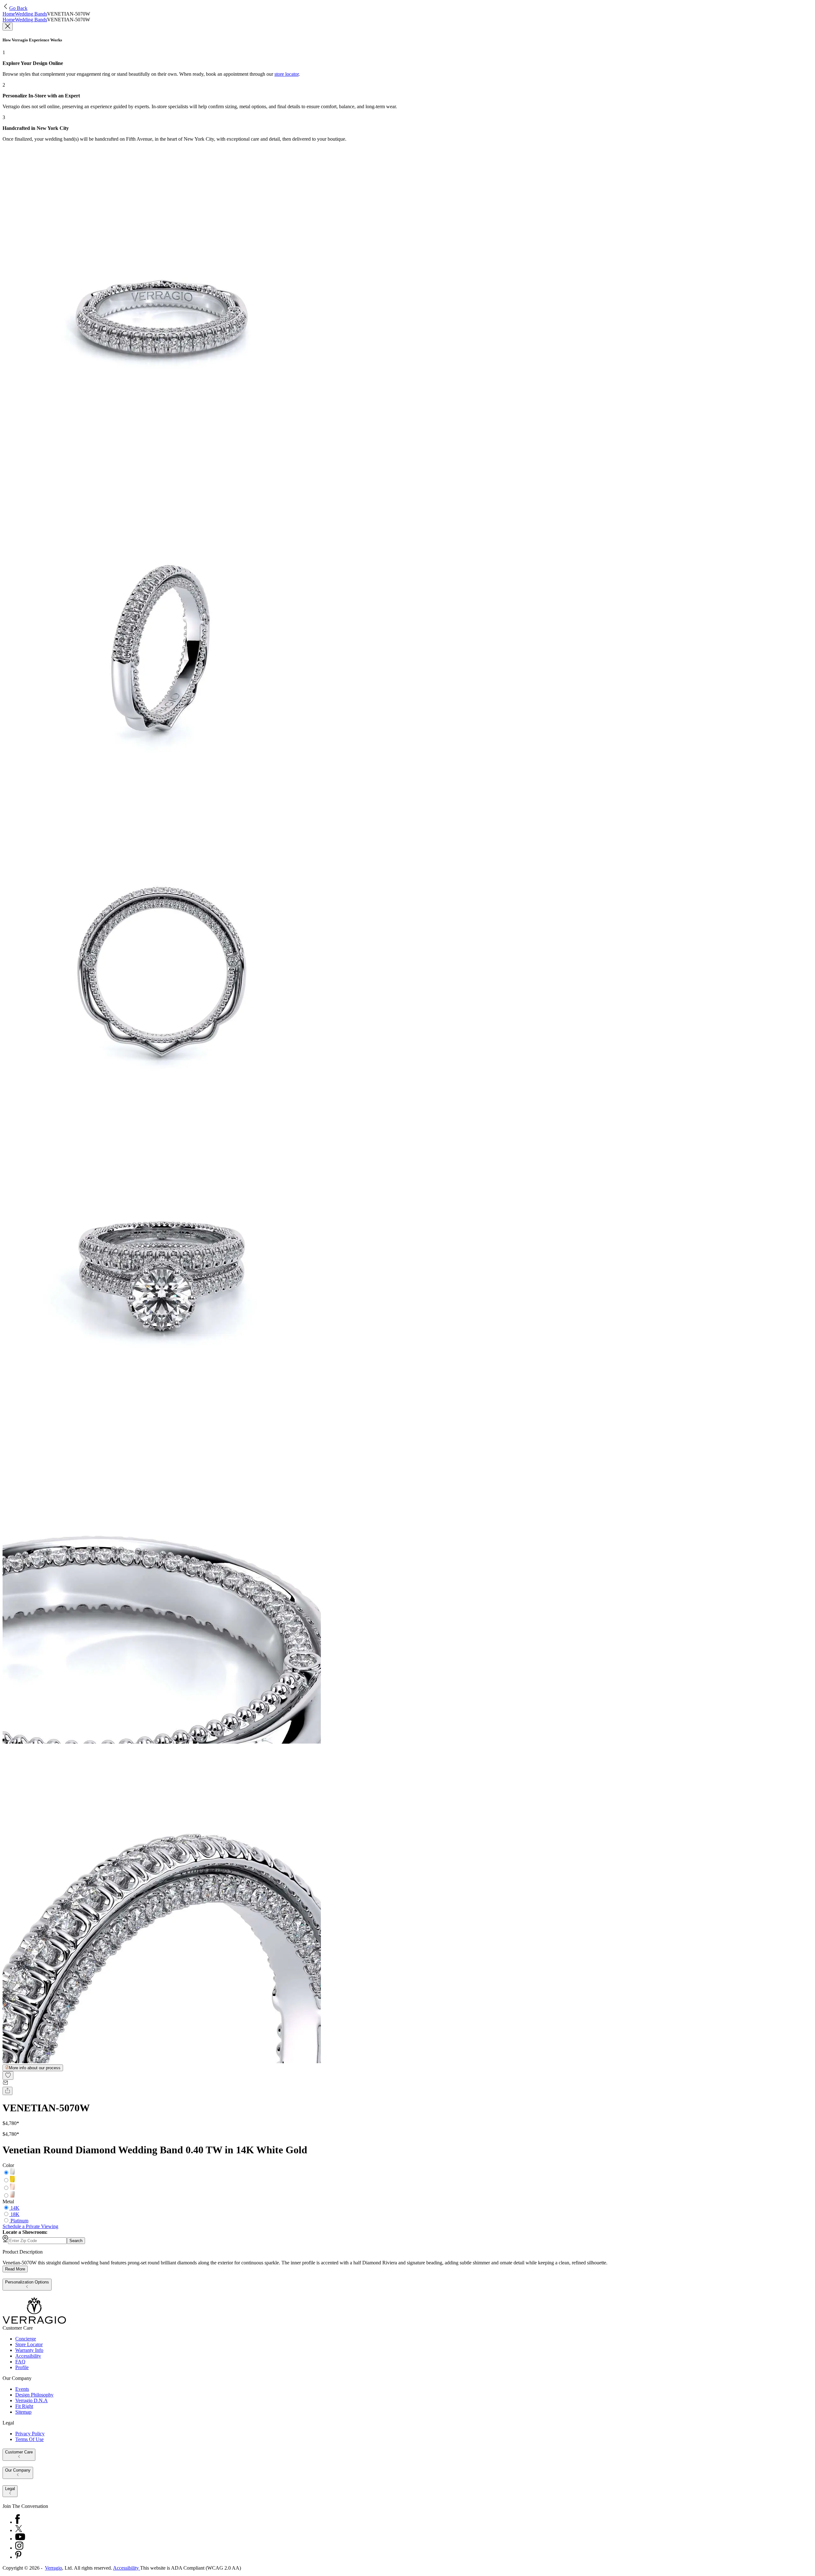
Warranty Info (29, 2350)
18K (15, 2214)
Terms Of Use (29, 2439)
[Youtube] (20, 2539)
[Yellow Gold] (12, 2181)
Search (76, 2241)
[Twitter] (19, 2530)
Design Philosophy (34, 2395)
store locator (287, 74)
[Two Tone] (12, 2196)
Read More (15, 2269)
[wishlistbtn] (8, 2075)
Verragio (53, 2568)
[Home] (34, 2322)
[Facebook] (18, 2522)
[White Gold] (12, 2173)
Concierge (26, 2339)
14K (15, 2208)
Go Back (18, 8)
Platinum (19, 2221)
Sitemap (23, 2412)
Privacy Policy (30, 2434)
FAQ (20, 2362)
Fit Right (24, 2406)
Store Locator (29, 2344)
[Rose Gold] (12, 2188)
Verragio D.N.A (32, 2400)
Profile (22, 2367)
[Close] (8, 27)
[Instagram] (19, 2548)
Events (22, 2389)
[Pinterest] (18, 2557)
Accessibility (28, 2356)
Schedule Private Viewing (30, 2226)
